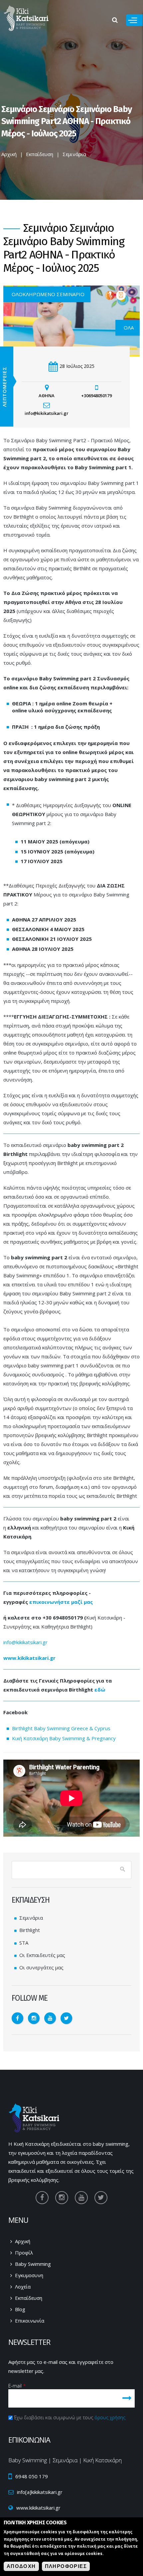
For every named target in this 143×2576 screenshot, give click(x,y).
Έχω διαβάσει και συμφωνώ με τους (70, 2417)
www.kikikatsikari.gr (29, 1658)
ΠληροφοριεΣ (66, 2566)
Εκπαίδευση (40, 154)
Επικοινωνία (30, 2321)
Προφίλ (24, 2252)
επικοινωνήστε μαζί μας (61, 1602)
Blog (20, 2309)
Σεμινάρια (74, 154)
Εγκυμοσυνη (29, 2275)
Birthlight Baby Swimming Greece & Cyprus (61, 1728)
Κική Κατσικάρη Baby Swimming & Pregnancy (64, 1738)
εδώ (100, 1690)
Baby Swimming (33, 2264)
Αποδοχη (21, 2566)
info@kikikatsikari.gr (25, 1642)
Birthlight (30, 1930)
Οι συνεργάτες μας (41, 1967)
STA (24, 1943)
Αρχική (9, 154)
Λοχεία (23, 2287)
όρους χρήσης (110, 2417)
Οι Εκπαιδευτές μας (42, 1955)
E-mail (17, 2386)
